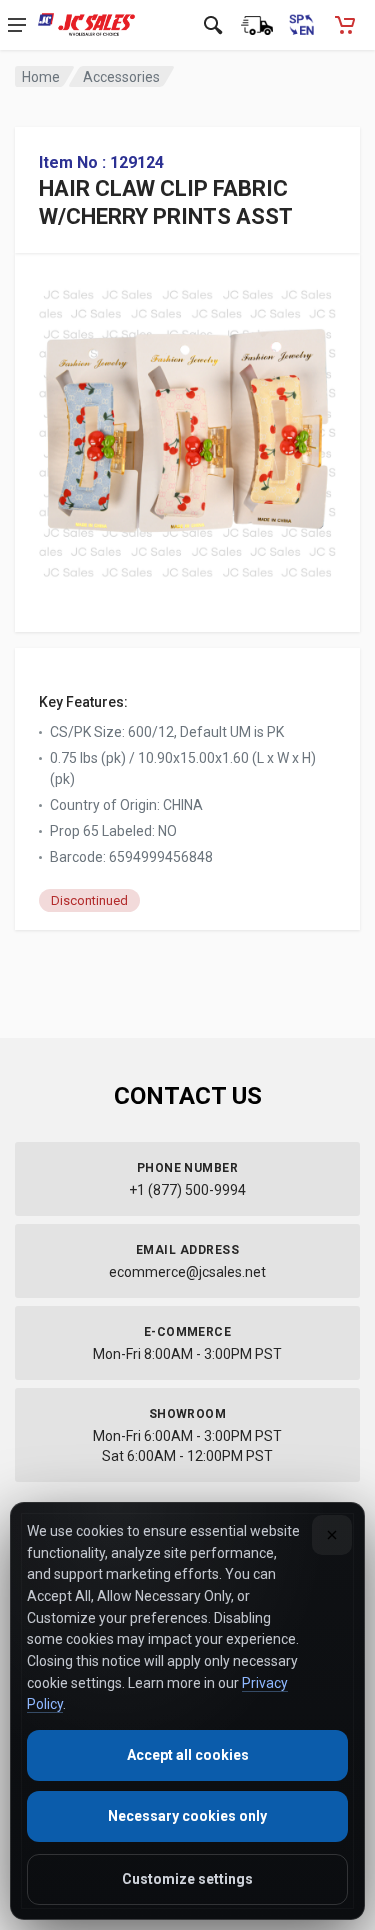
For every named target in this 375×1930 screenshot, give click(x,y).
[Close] (332, 1535)
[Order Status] (257, 25)
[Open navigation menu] (17, 25)
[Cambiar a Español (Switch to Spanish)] (301, 25)
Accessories (121, 77)
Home (41, 77)
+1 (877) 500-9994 (187, 1190)
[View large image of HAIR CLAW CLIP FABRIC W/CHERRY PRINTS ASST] (187, 428)
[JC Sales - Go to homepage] (86, 25)
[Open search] (213, 25)
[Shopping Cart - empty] (345, 25)
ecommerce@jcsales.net (187, 1272)
